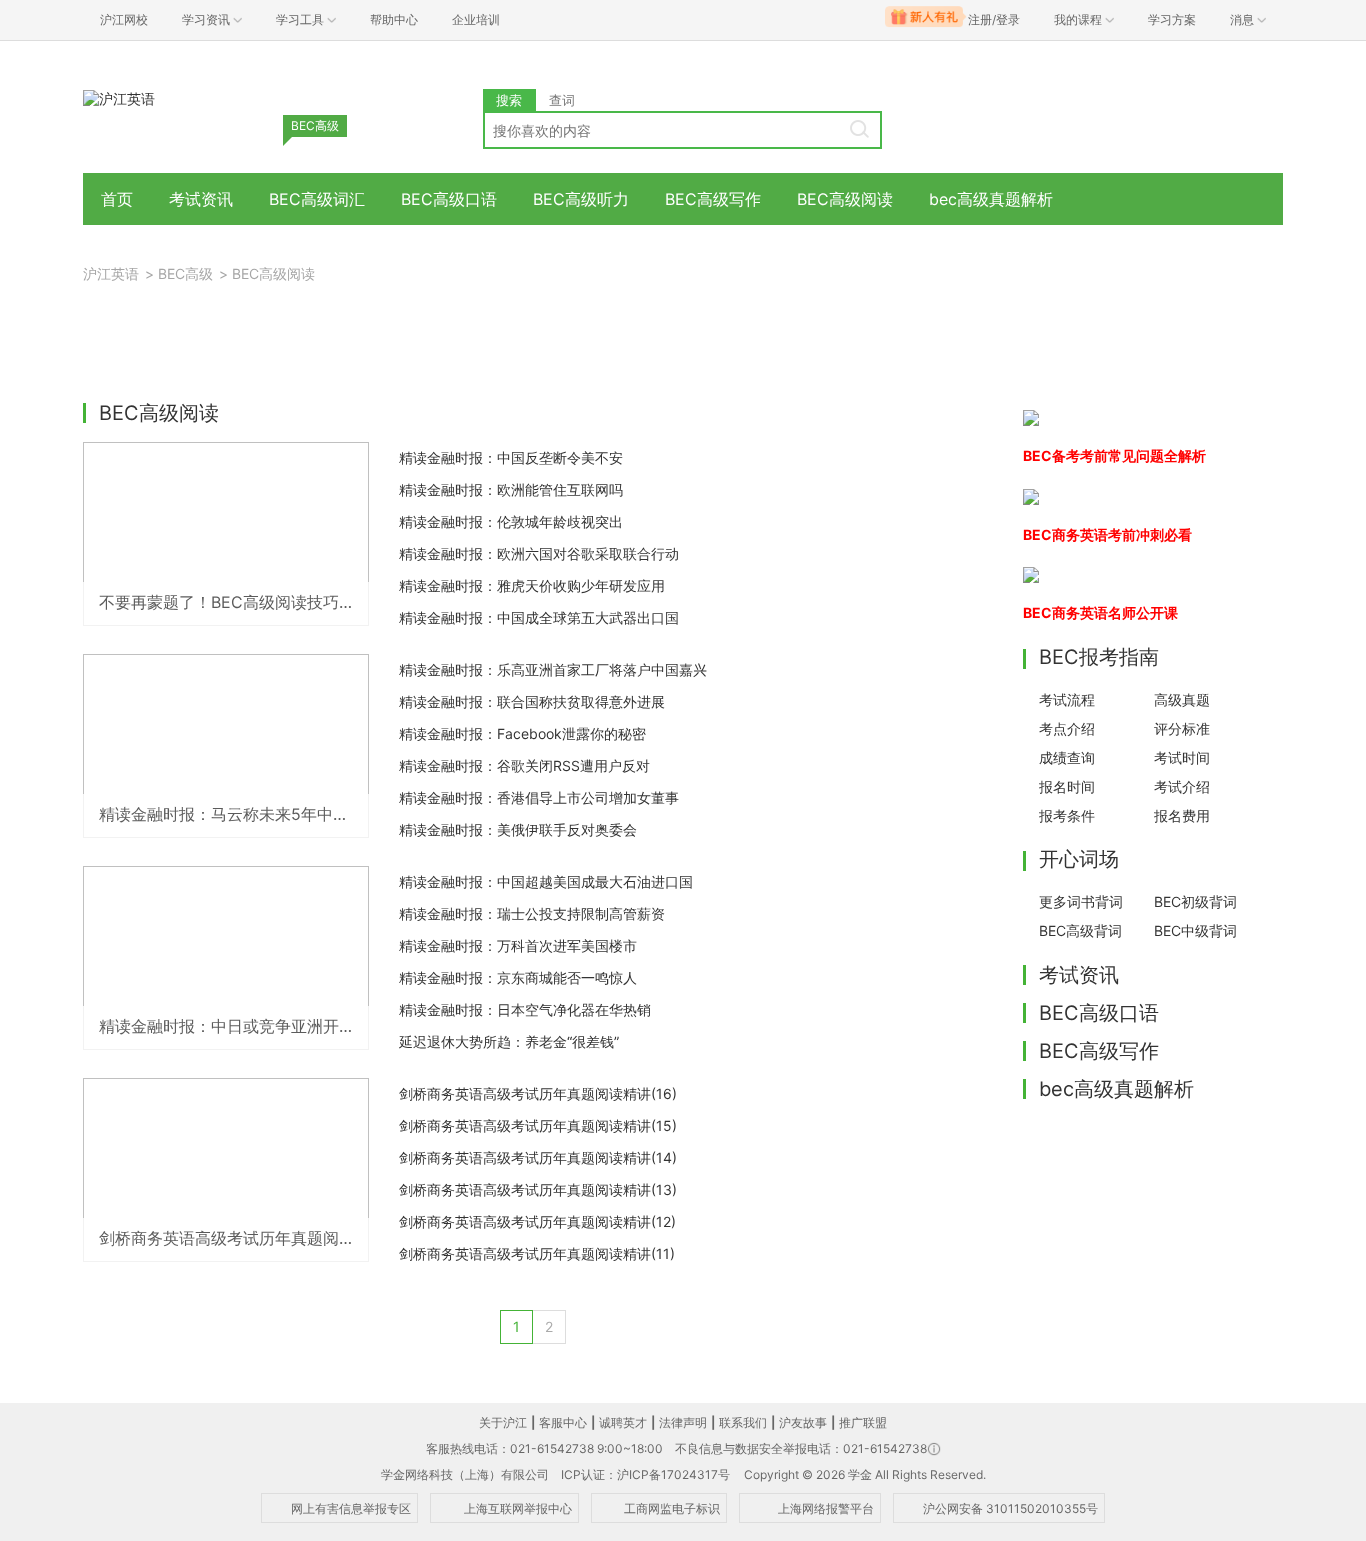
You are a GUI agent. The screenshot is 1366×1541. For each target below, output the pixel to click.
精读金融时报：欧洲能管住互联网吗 (511, 489)
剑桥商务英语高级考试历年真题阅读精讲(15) (538, 1125)
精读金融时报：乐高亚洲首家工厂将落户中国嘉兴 (553, 669)
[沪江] (119, 97)
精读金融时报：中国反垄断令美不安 (511, 457)
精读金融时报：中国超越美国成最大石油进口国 (546, 881)
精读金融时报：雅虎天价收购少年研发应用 (532, 585)
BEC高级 (185, 273)
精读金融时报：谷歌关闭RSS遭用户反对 (524, 765)
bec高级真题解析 (991, 199)
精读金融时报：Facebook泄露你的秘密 (522, 733)
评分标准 (1182, 728)
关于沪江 (503, 1422)
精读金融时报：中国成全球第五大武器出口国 (539, 617)
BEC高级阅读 (845, 199)
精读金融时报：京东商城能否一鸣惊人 (518, 977)
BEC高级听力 (581, 199)
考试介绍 (1182, 786)
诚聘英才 (623, 1422)
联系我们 (743, 1422)
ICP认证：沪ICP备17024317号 (645, 1474)
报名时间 (1067, 786)
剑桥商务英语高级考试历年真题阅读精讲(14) (538, 1157)
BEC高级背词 (1080, 930)
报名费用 (1182, 815)
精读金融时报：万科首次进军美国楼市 (518, 945)
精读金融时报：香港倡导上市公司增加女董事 (539, 797)
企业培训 (476, 19)
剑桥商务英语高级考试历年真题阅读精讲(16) (538, 1093)
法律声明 (683, 1422)
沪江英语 (111, 273)
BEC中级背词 (1195, 930)
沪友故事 (803, 1422)
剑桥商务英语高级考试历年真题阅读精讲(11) (537, 1253)
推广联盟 (863, 1422)
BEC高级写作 (713, 199)
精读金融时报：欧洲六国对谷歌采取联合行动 (539, 553)
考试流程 (1067, 699)
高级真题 (1182, 699)
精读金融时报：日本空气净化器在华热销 (525, 1009)
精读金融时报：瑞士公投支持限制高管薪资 (532, 913)
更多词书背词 (1081, 901)
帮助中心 (394, 19)
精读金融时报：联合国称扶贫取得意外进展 (532, 701)
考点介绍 (1067, 728)
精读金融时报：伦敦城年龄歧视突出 (511, 521)
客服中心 (563, 1422)
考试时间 (1182, 757)
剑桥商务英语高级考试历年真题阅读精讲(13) (538, 1189)
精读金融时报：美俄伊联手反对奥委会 (518, 829)
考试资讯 (201, 199)
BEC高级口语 (449, 199)
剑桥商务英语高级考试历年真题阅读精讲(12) (537, 1221)
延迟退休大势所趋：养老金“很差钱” (509, 1041)
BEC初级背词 (1195, 901)
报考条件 (1067, 815)
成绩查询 (1067, 757)
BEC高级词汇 (317, 199)
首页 (117, 199)
